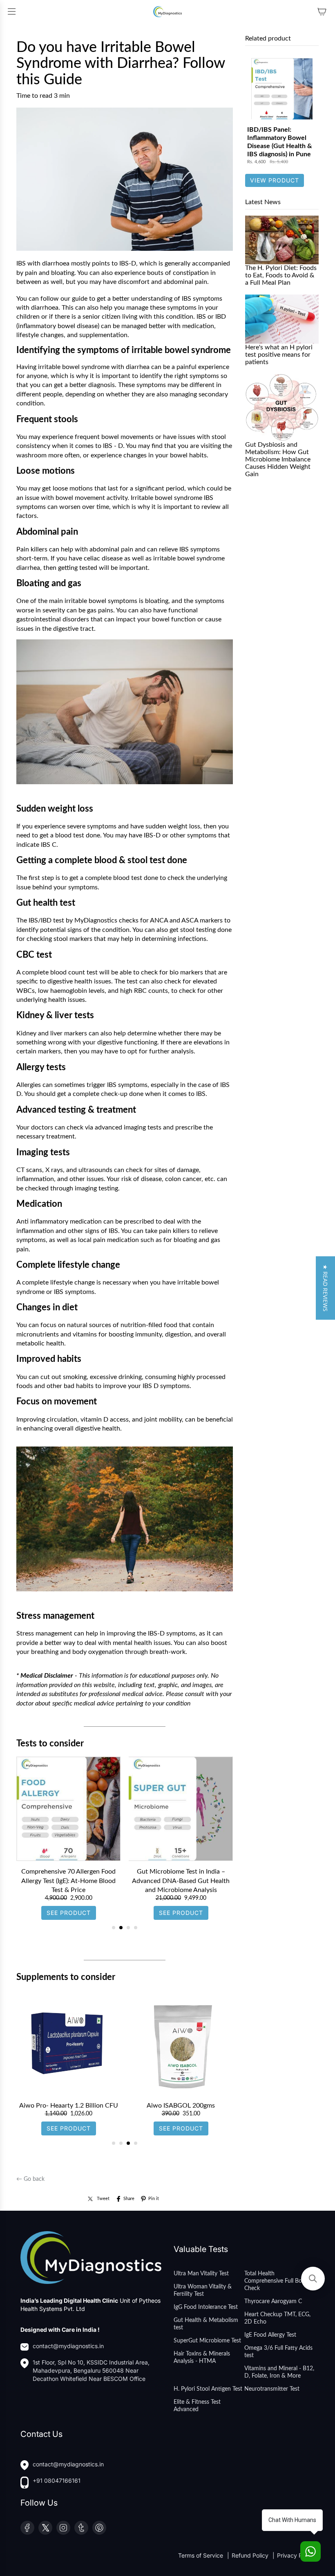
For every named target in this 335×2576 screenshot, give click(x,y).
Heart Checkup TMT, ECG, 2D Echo (277, 2318)
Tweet (103, 2199)
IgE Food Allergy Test (270, 2335)
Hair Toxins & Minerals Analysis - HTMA (202, 2358)
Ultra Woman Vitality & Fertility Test (203, 2290)
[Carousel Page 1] (114, 1928)
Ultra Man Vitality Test (201, 2274)
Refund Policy (251, 2555)
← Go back (30, 2179)
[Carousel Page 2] (121, 1928)
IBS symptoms (202, 299)
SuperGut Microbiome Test (207, 2341)
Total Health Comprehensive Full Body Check (276, 2281)
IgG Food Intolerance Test (206, 2307)
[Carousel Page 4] (136, 1928)
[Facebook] (27, 2528)
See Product (69, 1904)
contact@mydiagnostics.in (68, 2346)
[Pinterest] (99, 2528)
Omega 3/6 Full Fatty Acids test (278, 2352)
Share (129, 2199)
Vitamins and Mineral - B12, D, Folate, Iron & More (279, 2372)
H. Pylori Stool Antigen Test (208, 2389)
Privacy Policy (296, 2555)
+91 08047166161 (57, 2480)
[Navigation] (11, 11)
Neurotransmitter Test (272, 2389)
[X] (45, 2528)
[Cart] (322, 11)
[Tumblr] (81, 2528)
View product (275, 180)
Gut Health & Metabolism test (206, 2324)
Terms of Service (201, 2555)
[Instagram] (63, 2528)
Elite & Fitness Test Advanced (197, 2406)
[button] (325, 1288)
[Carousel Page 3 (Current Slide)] (128, 1928)
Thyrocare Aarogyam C (273, 2302)
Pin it (154, 2199)
